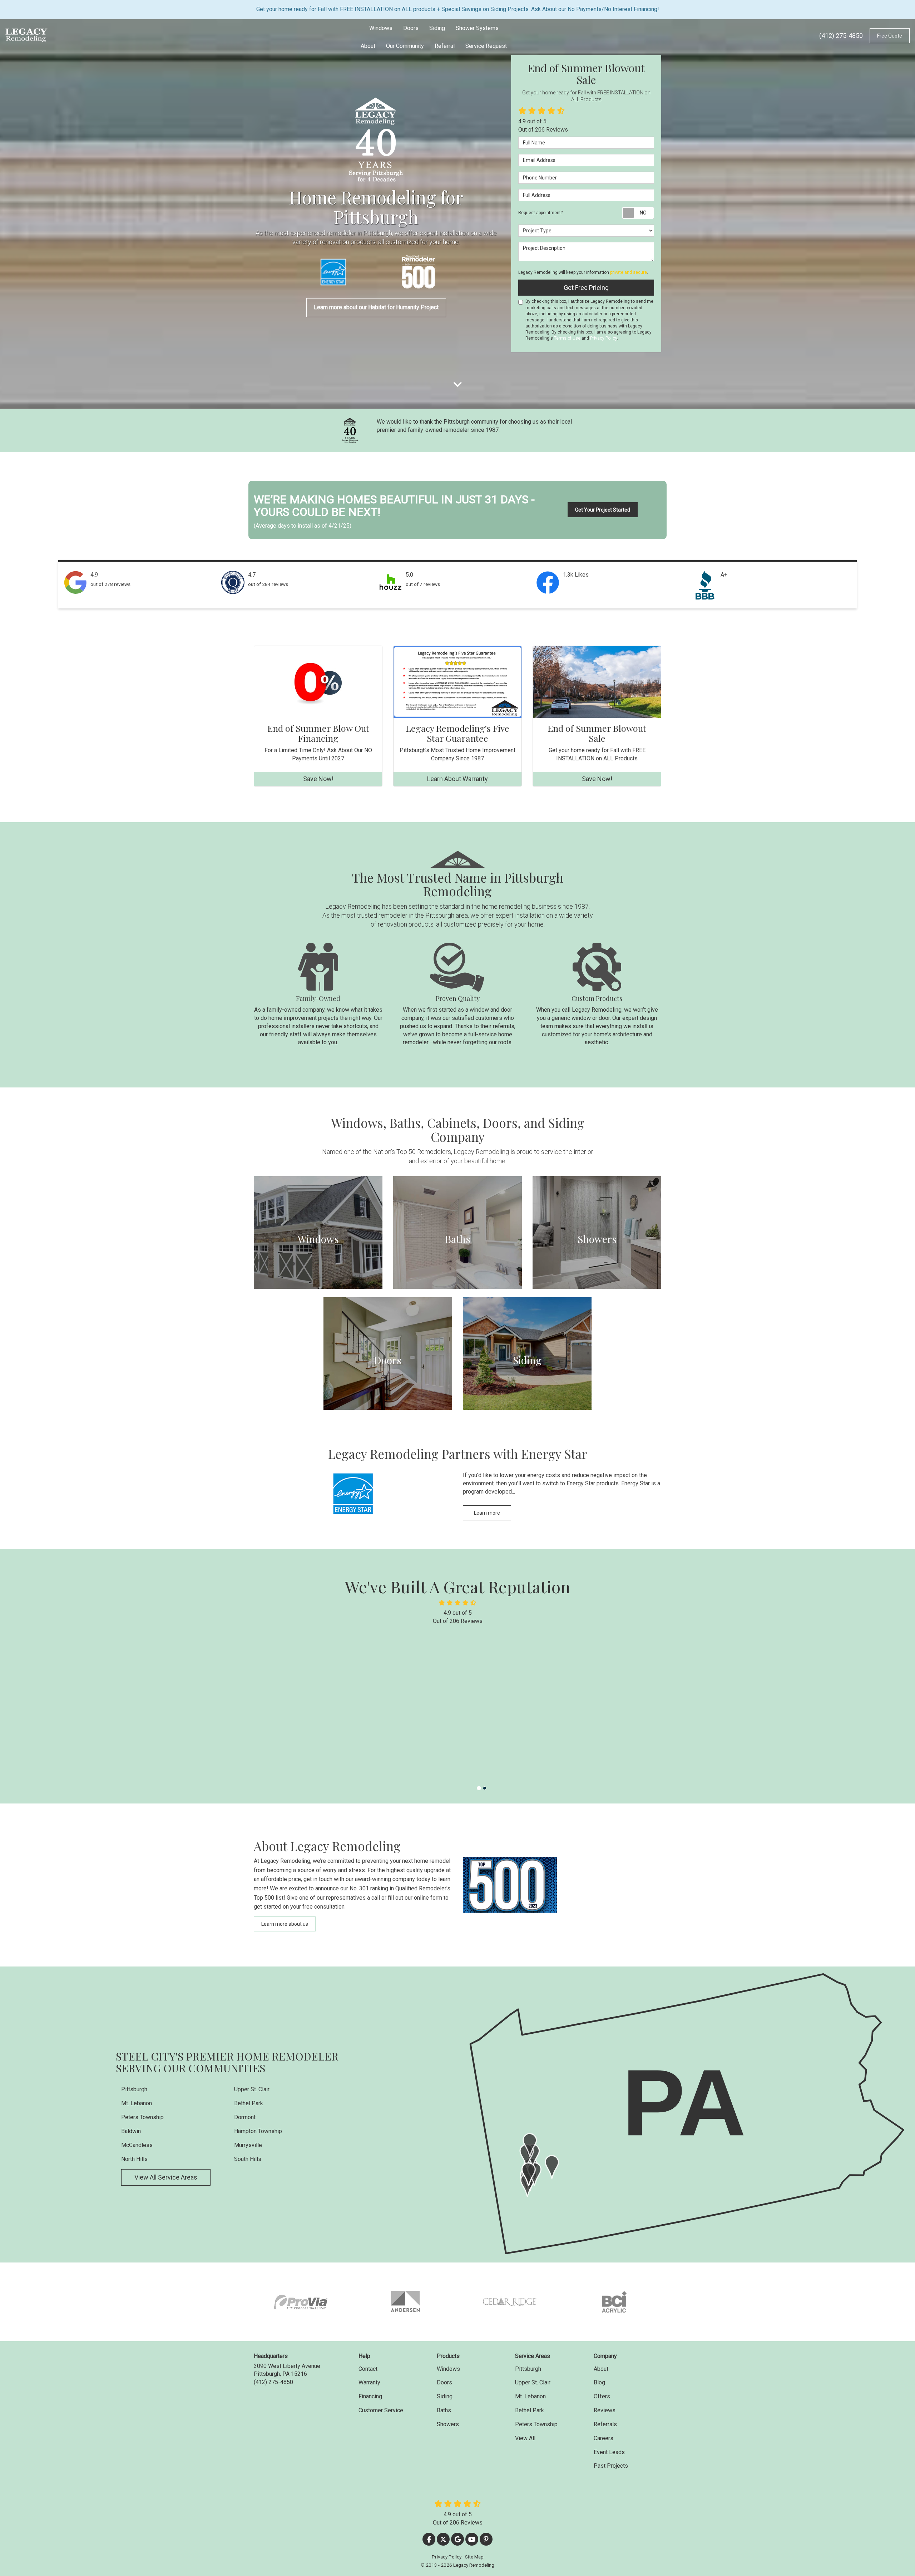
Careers (604, 2438)
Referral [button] (445, 46)
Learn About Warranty (457, 779)
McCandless (137, 2145)
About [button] (368, 46)
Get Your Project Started (603, 510)
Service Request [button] (486, 46)
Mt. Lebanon (137, 2103)
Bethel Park (249, 2103)
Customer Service (381, 2410)
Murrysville (248, 2145)
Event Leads (609, 2452)
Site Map (474, 2557)
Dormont (245, 2117)
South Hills (248, 2159)
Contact (368, 2369)
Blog (599, 2382)
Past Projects (611, 2466)
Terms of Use (567, 338)
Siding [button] (437, 28)
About (601, 2369)
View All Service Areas (166, 2177)
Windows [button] (381, 28)
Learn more (487, 1513)
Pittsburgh (134, 2089)
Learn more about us (285, 1924)
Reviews (605, 2410)
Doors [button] (411, 28)
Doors (444, 2382)
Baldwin (131, 2131)
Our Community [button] (405, 46)
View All (525, 2438)
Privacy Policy (604, 338)
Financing (370, 2396)
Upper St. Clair (252, 2089)
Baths (444, 2410)
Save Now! (318, 779)
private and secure (629, 272)
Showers (448, 2424)
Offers (602, 2396)
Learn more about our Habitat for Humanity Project (376, 307)
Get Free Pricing (586, 288)
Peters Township (142, 2117)
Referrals (605, 2424)
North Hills (134, 2159)
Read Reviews (532, 1750)
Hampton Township (258, 2131)
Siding (445, 2396)
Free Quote (890, 36)
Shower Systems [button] (477, 28)
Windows (448, 2369)
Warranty (369, 2382)
